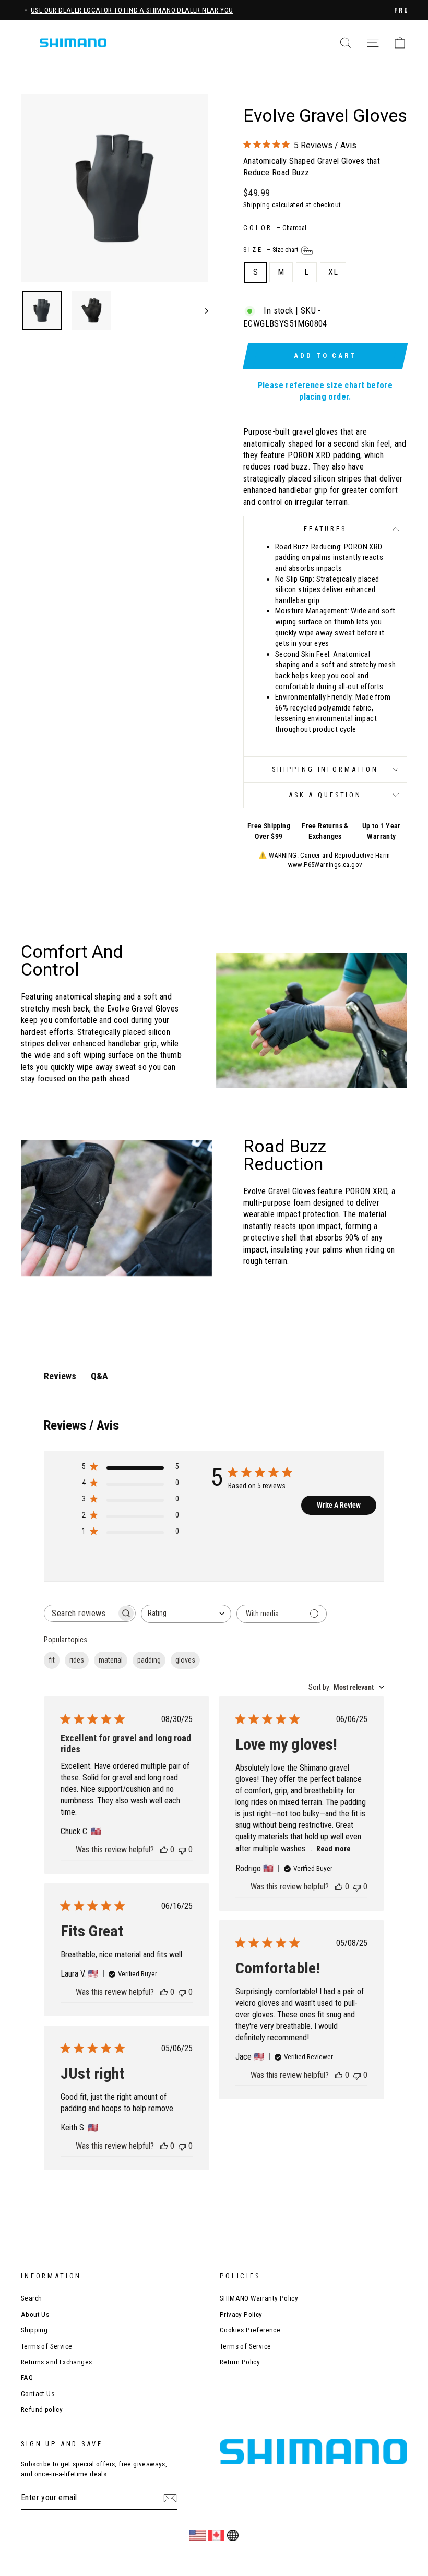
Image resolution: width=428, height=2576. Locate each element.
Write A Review (339, 1505)
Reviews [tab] (60, 1376)
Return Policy (240, 2362)
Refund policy (42, 2409)
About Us (35, 2314)
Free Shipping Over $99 (269, 831)
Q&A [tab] (99, 1376)
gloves (185, 1660)
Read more (334, 1849)
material (111, 1660)
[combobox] (186, 1614)
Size (271, 250)
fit (52, 1660)
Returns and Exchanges (56, 2362)
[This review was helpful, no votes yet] (164, 1850)
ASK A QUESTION (325, 795)
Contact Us (38, 2393)
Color (275, 228)
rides (77, 1660)
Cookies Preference (250, 2330)
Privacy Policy (241, 2314)
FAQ (27, 2377)
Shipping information (325, 769)
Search (31, 2298)
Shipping (257, 204)
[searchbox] (80, 1613)
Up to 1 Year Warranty (382, 831)
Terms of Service (46, 2346)
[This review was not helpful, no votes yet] (182, 1850)
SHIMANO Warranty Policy (259, 2298)
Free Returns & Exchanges (325, 831)
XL (333, 272)
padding (149, 1660)
